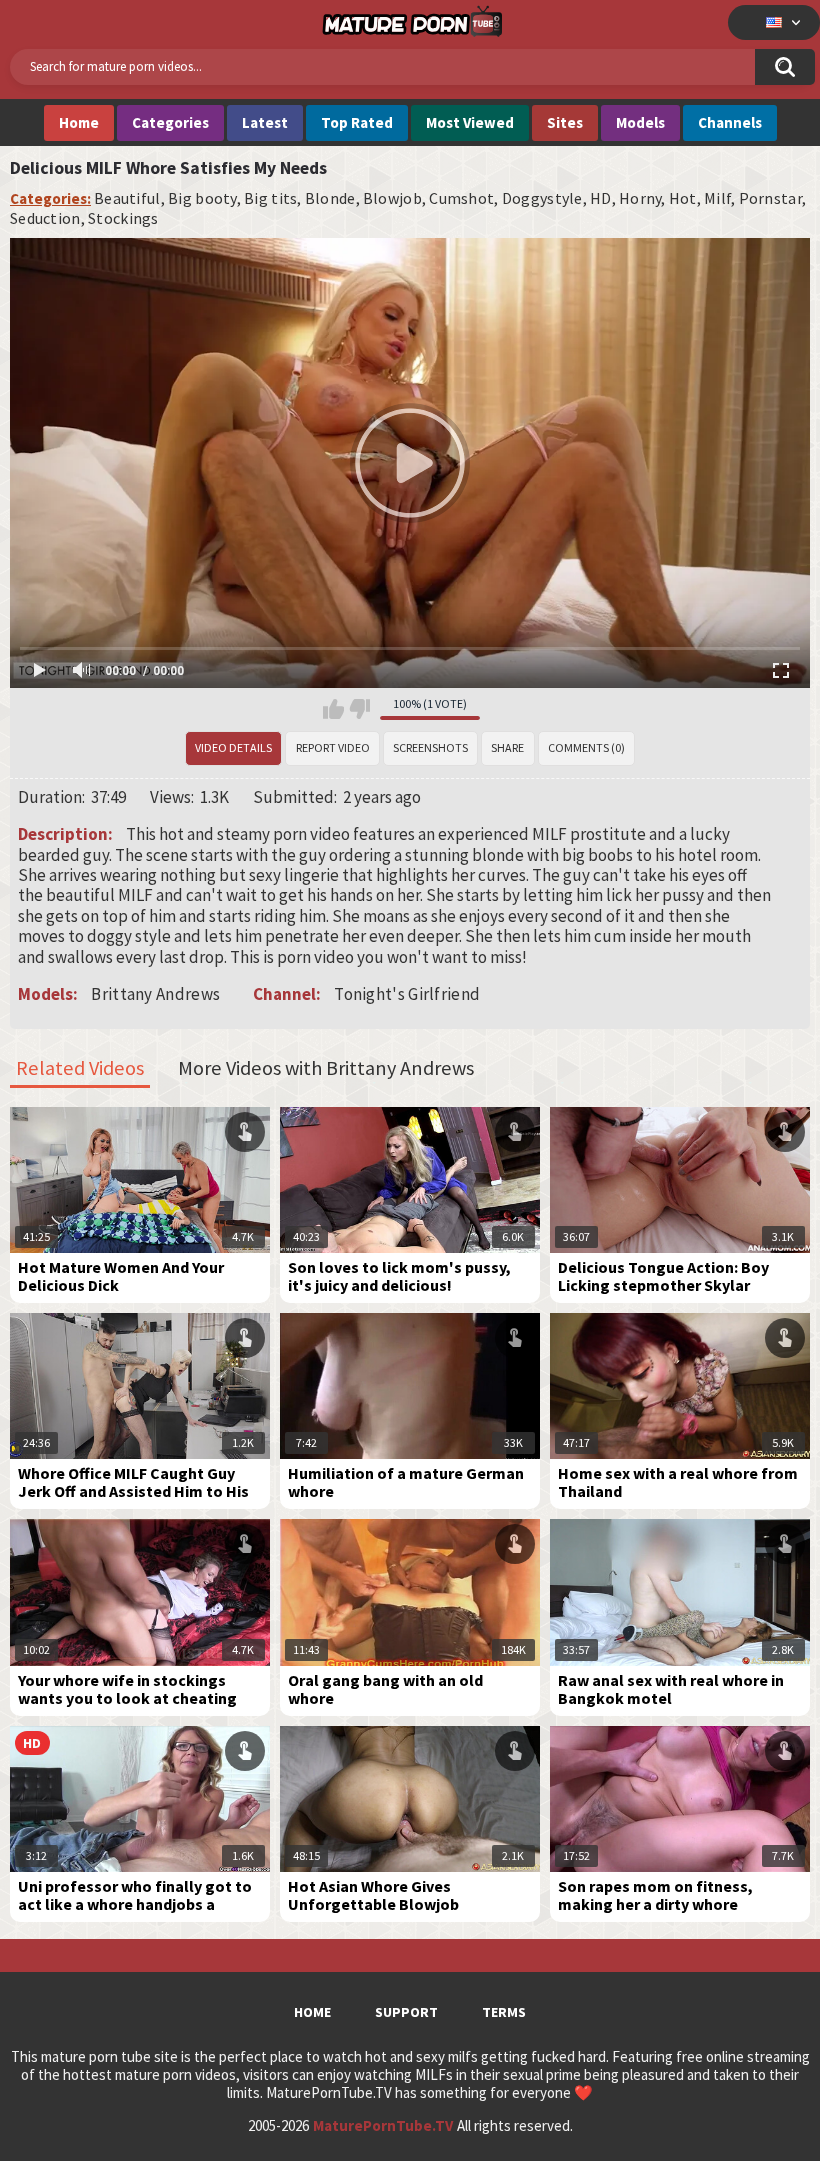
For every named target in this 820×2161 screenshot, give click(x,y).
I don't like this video (359, 709)
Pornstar (770, 198)
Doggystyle (542, 198)
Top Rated (357, 122)
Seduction (45, 218)
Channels (730, 122)
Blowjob (392, 198)
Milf (717, 198)
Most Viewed (470, 122)
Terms (504, 2012)
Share (507, 747)
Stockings (123, 218)
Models (640, 122)
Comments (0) (586, 747)
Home (79, 122)
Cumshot (461, 198)
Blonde (330, 198)
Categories (170, 122)
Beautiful (127, 198)
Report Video (333, 747)
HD (601, 198)
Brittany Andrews (155, 994)
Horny (640, 198)
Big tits (270, 198)
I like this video (333, 709)
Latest (265, 122)
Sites (565, 122)
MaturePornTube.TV (383, 2126)
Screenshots (430, 747)
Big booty (202, 198)
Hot (683, 198)
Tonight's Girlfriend (407, 994)
